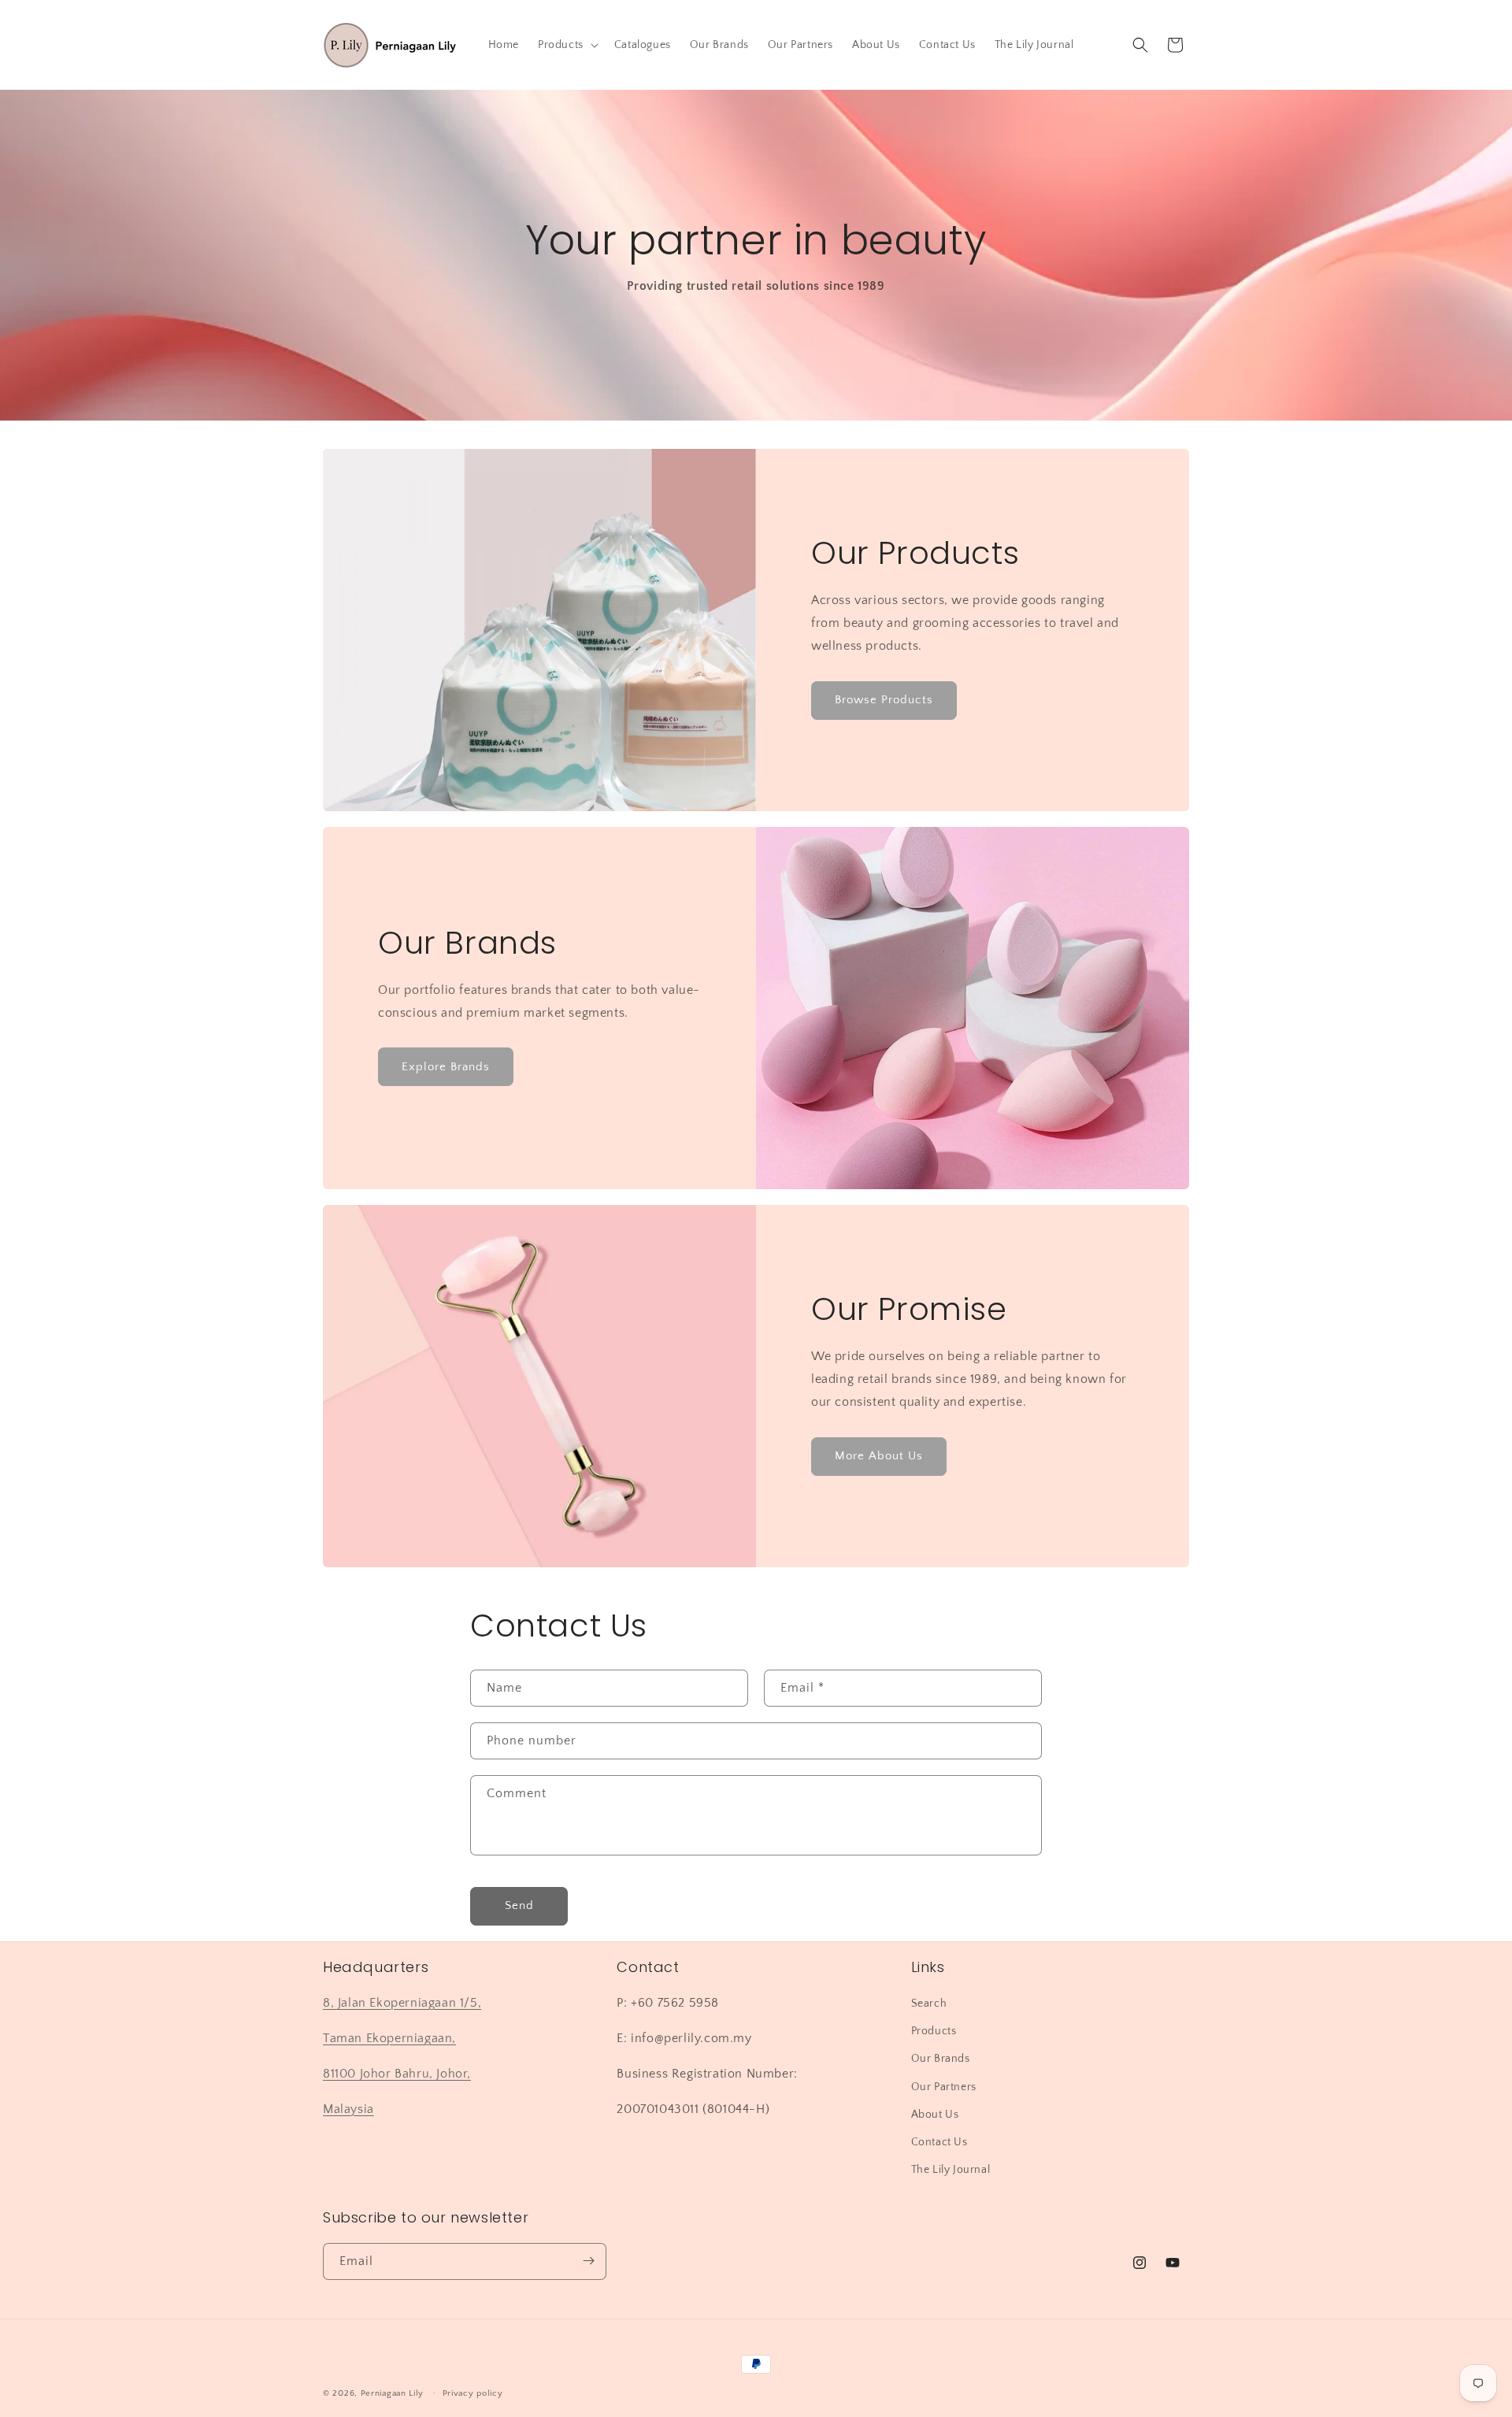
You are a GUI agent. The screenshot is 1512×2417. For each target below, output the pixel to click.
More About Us (879, 1456)
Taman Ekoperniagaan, (389, 2038)
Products (934, 2032)
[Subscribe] (588, 2261)
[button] (567, 45)
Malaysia (348, 2109)
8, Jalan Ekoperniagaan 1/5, (402, 2003)
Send (519, 1906)
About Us (935, 2115)
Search (929, 2004)
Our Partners (944, 2087)
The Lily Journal (951, 2170)
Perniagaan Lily (393, 2393)
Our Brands (941, 2059)
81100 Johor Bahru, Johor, (397, 2074)
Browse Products (884, 700)
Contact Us (939, 2142)
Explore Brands (446, 1067)
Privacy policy (473, 2393)
